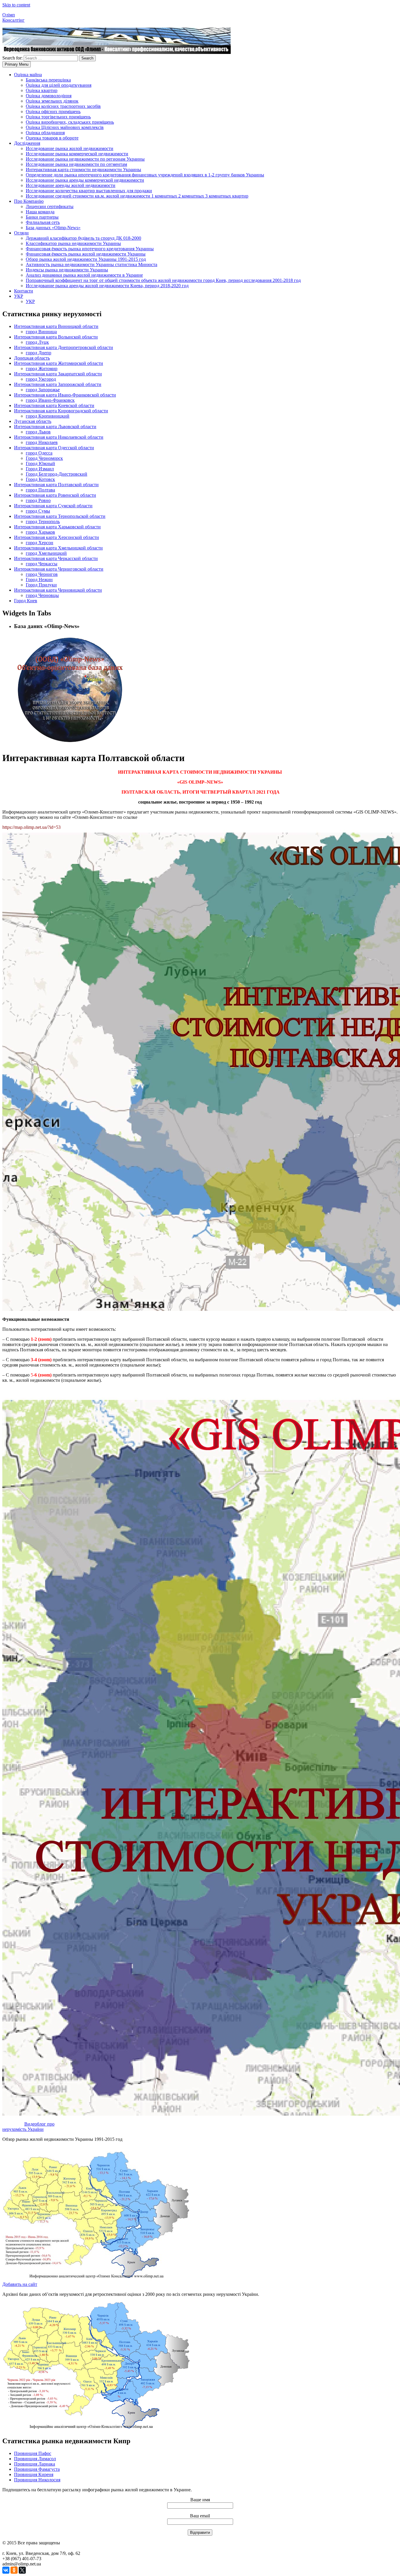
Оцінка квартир (42, 90)
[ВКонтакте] (6, 2570)
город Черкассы (42, 564)
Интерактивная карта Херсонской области (57, 537)
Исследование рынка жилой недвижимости (70, 148)
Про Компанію (29, 201)
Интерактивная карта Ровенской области (55, 495)
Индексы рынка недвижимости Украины (67, 270)
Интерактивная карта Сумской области (53, 506)
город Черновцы (42, 595)
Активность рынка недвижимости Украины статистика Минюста (92, 264)
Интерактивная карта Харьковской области (57, 527)
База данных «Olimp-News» (53, 228)
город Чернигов (42, 574)
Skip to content (16, 5)
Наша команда (40, 212)
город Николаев (42, 442)
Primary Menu (17, 64)
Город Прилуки (41, 585)
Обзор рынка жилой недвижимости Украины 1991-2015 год (86, 259)
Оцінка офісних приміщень (53, 112)
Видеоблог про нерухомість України (28, 2127)
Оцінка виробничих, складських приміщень (70, 122)
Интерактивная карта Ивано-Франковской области (65, 395)
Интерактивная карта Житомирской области (59, 363)
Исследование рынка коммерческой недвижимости (77, 154)
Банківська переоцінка (48, 80)
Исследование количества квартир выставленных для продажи (89, 191)
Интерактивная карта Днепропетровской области (64, 347)
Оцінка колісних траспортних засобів (63, 106)
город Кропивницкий (48, 416)
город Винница (41, 332)
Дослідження (27, 143)
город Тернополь (43, 522)
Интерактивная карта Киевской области (54, 405)
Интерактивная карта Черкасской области (56, 558)
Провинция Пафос (33, 2453)
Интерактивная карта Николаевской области (59, 437)
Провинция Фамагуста (37, 2469)
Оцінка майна (28, 75)
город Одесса (39, 453)
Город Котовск (40, 479)
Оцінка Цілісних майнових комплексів (65, 127)
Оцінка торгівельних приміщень (58, 117)
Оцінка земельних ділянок (52, 101)
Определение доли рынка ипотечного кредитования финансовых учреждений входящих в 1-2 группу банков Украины (145, 175)
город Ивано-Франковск (50, 400)
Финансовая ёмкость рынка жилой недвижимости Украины (86, 254)
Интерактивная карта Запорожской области (58, 384)
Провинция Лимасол (35, 2459)
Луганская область (33, 421)
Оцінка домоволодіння (49, 96)
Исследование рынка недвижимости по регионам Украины (85, 159)
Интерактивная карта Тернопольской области (60, 516)
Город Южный (40, 463)
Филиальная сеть (43, 222)
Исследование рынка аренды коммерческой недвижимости (85, 180)
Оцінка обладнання (45, 133)
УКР (19, 296)
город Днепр (39, 353)
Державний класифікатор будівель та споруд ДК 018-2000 (83, 238)
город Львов (38, 432)
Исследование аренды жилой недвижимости (71, 185)
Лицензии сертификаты (50, 206)
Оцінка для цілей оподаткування (59, 85)
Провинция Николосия (37, 2480)
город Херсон (40, 543)
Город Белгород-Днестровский (57, 474)
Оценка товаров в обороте (52, 138)
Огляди (21, 233)
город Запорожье (43, 390)
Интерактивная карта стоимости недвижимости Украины (83, 170)
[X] (22, 2570)
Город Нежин (39, 580)
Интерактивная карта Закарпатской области (58, 374)
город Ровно (38, 500)
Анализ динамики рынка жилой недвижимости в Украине (84, 275)
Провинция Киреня (34, 2474)
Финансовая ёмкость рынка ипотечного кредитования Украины (90, 249)
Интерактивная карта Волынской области (56, 337)
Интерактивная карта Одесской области (54, 448)
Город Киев (26, 601)
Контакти (24, 291)
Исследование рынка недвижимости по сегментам (76, 164)
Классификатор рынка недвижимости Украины (73, 243)
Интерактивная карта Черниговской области (59, 569)
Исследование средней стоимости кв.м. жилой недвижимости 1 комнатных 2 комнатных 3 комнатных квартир (137, 196)
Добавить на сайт (20, 2284)
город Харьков (40, 532)
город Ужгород (41, 379)
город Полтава (40, 490)
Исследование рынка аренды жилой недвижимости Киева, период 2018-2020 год (107, 286)
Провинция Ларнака (35, 2464)
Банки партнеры (42, 217)
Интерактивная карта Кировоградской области (61, 411)
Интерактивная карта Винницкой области (56, 326)
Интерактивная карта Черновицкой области (58, 590)
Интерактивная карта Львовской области (55, 427)
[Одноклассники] (14, 2570)
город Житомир (42, 369)
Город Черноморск (44, 458)
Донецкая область (32, 358)
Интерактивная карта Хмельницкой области (58, 548)
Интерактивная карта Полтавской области (56, 485)
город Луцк (37, 342)
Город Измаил (40, 469)
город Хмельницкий (46, 553)
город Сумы (38, 511)
